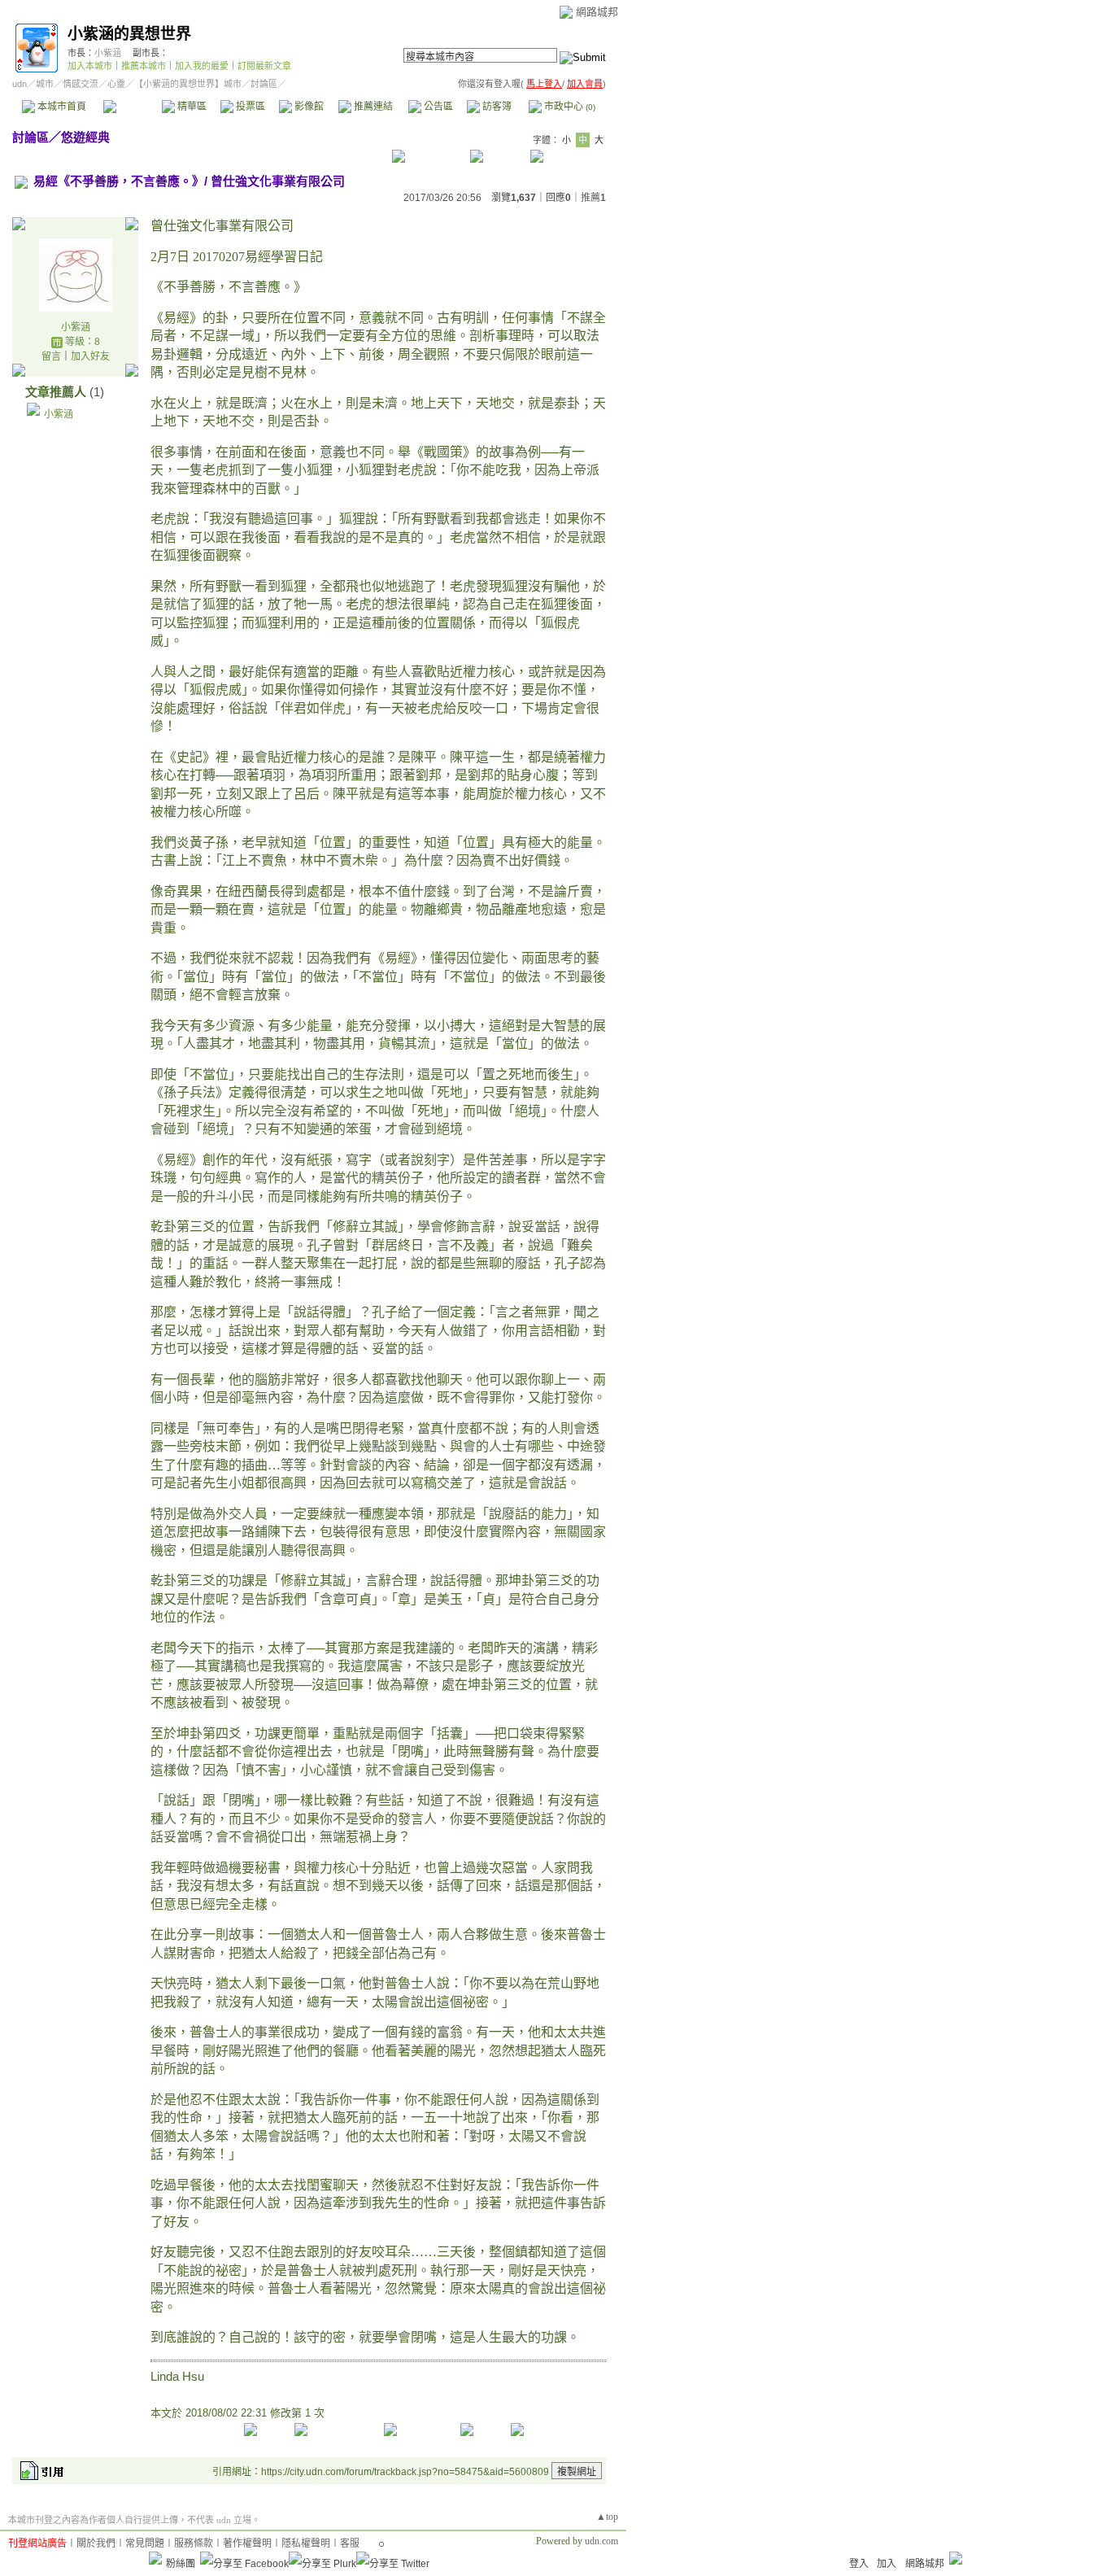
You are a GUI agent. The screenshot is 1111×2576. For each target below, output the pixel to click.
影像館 (308, 107)
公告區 (437, 107)
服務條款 (194, 2543)
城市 (45, 84)
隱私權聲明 (306, 2543)
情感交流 (81, 84)
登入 (859, 2564)
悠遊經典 (85, 137)
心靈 (116, 84)
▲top (607, 2517)
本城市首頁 (61, 107)
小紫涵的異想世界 (129, 34)
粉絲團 (181, 2564)
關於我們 (96, 2543)
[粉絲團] (155, 2558)
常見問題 (145, 2543)
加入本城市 (90, 66)
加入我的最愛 (202, 66)
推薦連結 (372, 107)
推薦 (593, 198)
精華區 (191, 107)
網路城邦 (597, 12)
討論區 (132, 107)
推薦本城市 (144, 66)
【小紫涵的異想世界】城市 (188, 84)
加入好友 (90, 356)
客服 (350, 2543)
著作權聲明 (247, 2543)
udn (20, 84)
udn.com (601, 2541)
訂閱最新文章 (264, 66)
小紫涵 (108, 53)
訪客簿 (496, 107)
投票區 (249, 107)
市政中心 (569, 107)
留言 (51, 356)
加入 (887, 2564)
